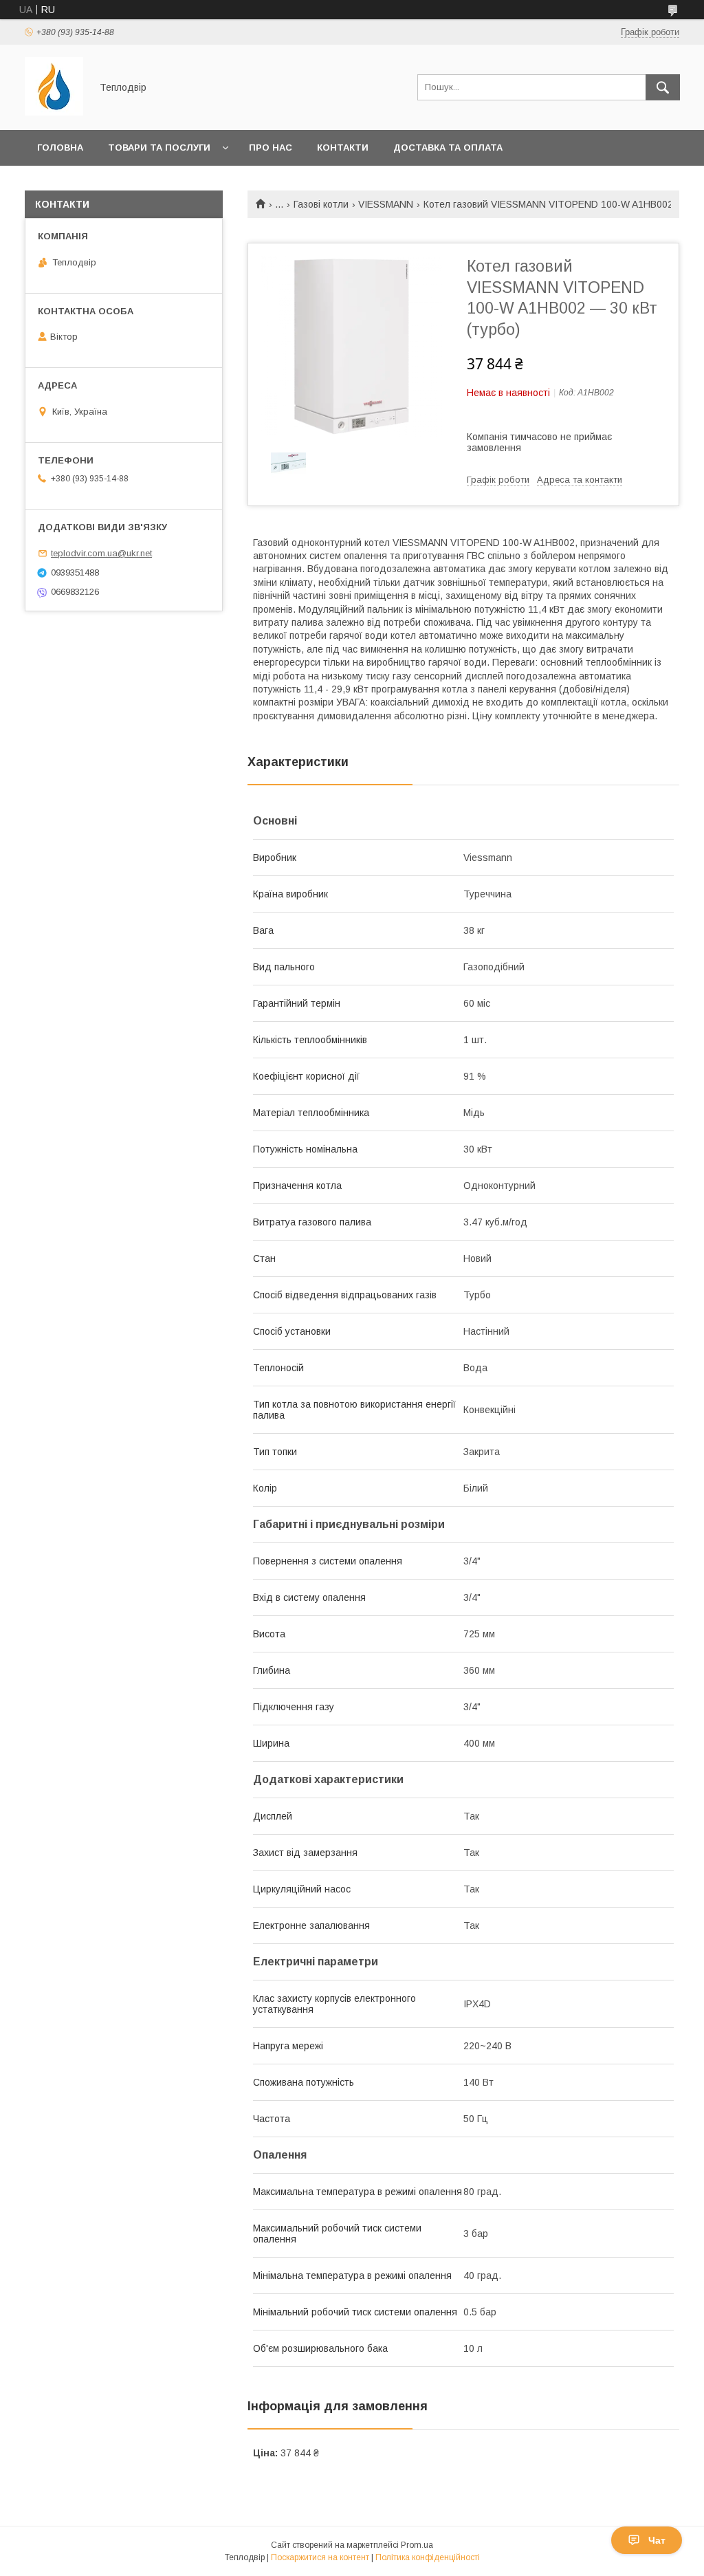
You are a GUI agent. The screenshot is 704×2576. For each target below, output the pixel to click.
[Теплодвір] (54, 112)
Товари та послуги (159, 148)
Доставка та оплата (448, 148)
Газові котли (321, 204)
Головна (60, 148)
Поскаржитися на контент (320, 2557)
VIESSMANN (386, 204)
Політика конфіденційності (428, 2557)
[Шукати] (663, 87)
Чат (657, 2540)
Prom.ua (417, 2545)
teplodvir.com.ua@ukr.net (101, 553)
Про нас (271, 148)
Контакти (343, 148)
